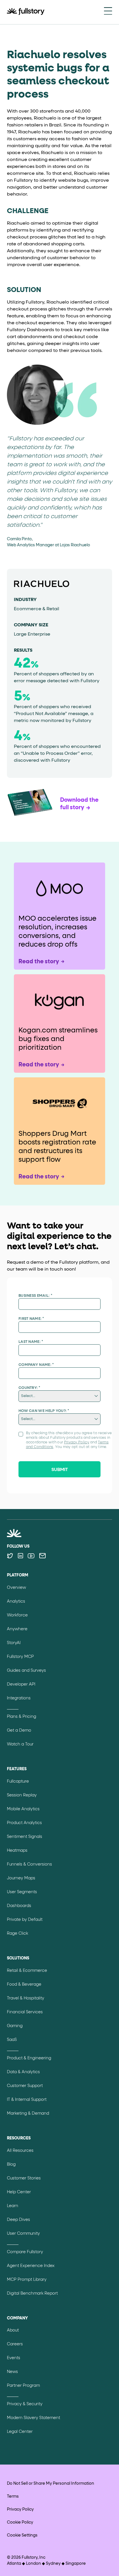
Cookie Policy (20, 2522)
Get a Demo (19, 1730)
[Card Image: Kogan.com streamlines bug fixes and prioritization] (59, 1000)
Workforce (17, 1615)
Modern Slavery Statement (34, 2418)
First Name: (31, 1319)
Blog (11, 2164)
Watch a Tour (20, 1744)
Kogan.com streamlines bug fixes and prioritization (58, 1039)
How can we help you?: (44, 1411)
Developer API (21, 1684)
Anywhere (17, 1629)
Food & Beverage (24, 1984)
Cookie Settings (22, 2535)
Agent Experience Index (31, 2266)
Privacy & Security (25, 2404)
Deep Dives (18, 2220)
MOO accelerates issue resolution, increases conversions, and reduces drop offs (57, 932)
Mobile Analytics (23, 1809)
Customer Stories (24, 2178)
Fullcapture (18, 1781)
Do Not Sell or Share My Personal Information (51, 2484)
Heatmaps (17, 1851)
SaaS (12, 2040)
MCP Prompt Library (27, 2280)
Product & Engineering (29, 2058)
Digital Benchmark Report (32, 2293)
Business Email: (35, 1296)
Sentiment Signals (25, 1837)
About (13, 2330)
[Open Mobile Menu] (108, 12)
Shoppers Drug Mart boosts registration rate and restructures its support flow (57, 1147)
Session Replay (22, 1795)
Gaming (15, 2026)
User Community (23, 2234)
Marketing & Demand (28, 2114)
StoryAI (14, 1643)
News (12, 2372)
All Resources (20, 2151)
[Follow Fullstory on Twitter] (10, 1556)
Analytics (16, 1601)
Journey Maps (21, 1878)
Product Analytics (24, 1823)
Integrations (19, 1698)
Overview (16, 1588)
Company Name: (36, 1365)
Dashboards (19, 1906)
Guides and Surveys (26, 1671)
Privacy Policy (77, 1443)
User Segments (22, 1892)
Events (14, 2358)
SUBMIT (60, 1470)
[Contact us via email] (42, 1556)
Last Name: (31, 1342)
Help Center (19, 2192)
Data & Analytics (23, 2072)
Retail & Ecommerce (27, 1971)
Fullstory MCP (20, 1657)
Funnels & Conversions (29, 1864)
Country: (29, 1388)
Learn (13, 2206)
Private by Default (25, 1920)
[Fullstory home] (26, 12)
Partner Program (23, 2386)
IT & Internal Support (27, 2100)
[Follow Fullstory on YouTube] (31, 1556)
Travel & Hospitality (26, 1998)
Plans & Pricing (22, 1717)
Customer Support (25, 2086)
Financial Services (25, 2012)
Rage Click (17, 1934)
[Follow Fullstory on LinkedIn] (20, 1556)
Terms (13, 2497)
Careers (15, 2344)
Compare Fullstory (25, 2252)
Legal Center (20, 2432)
